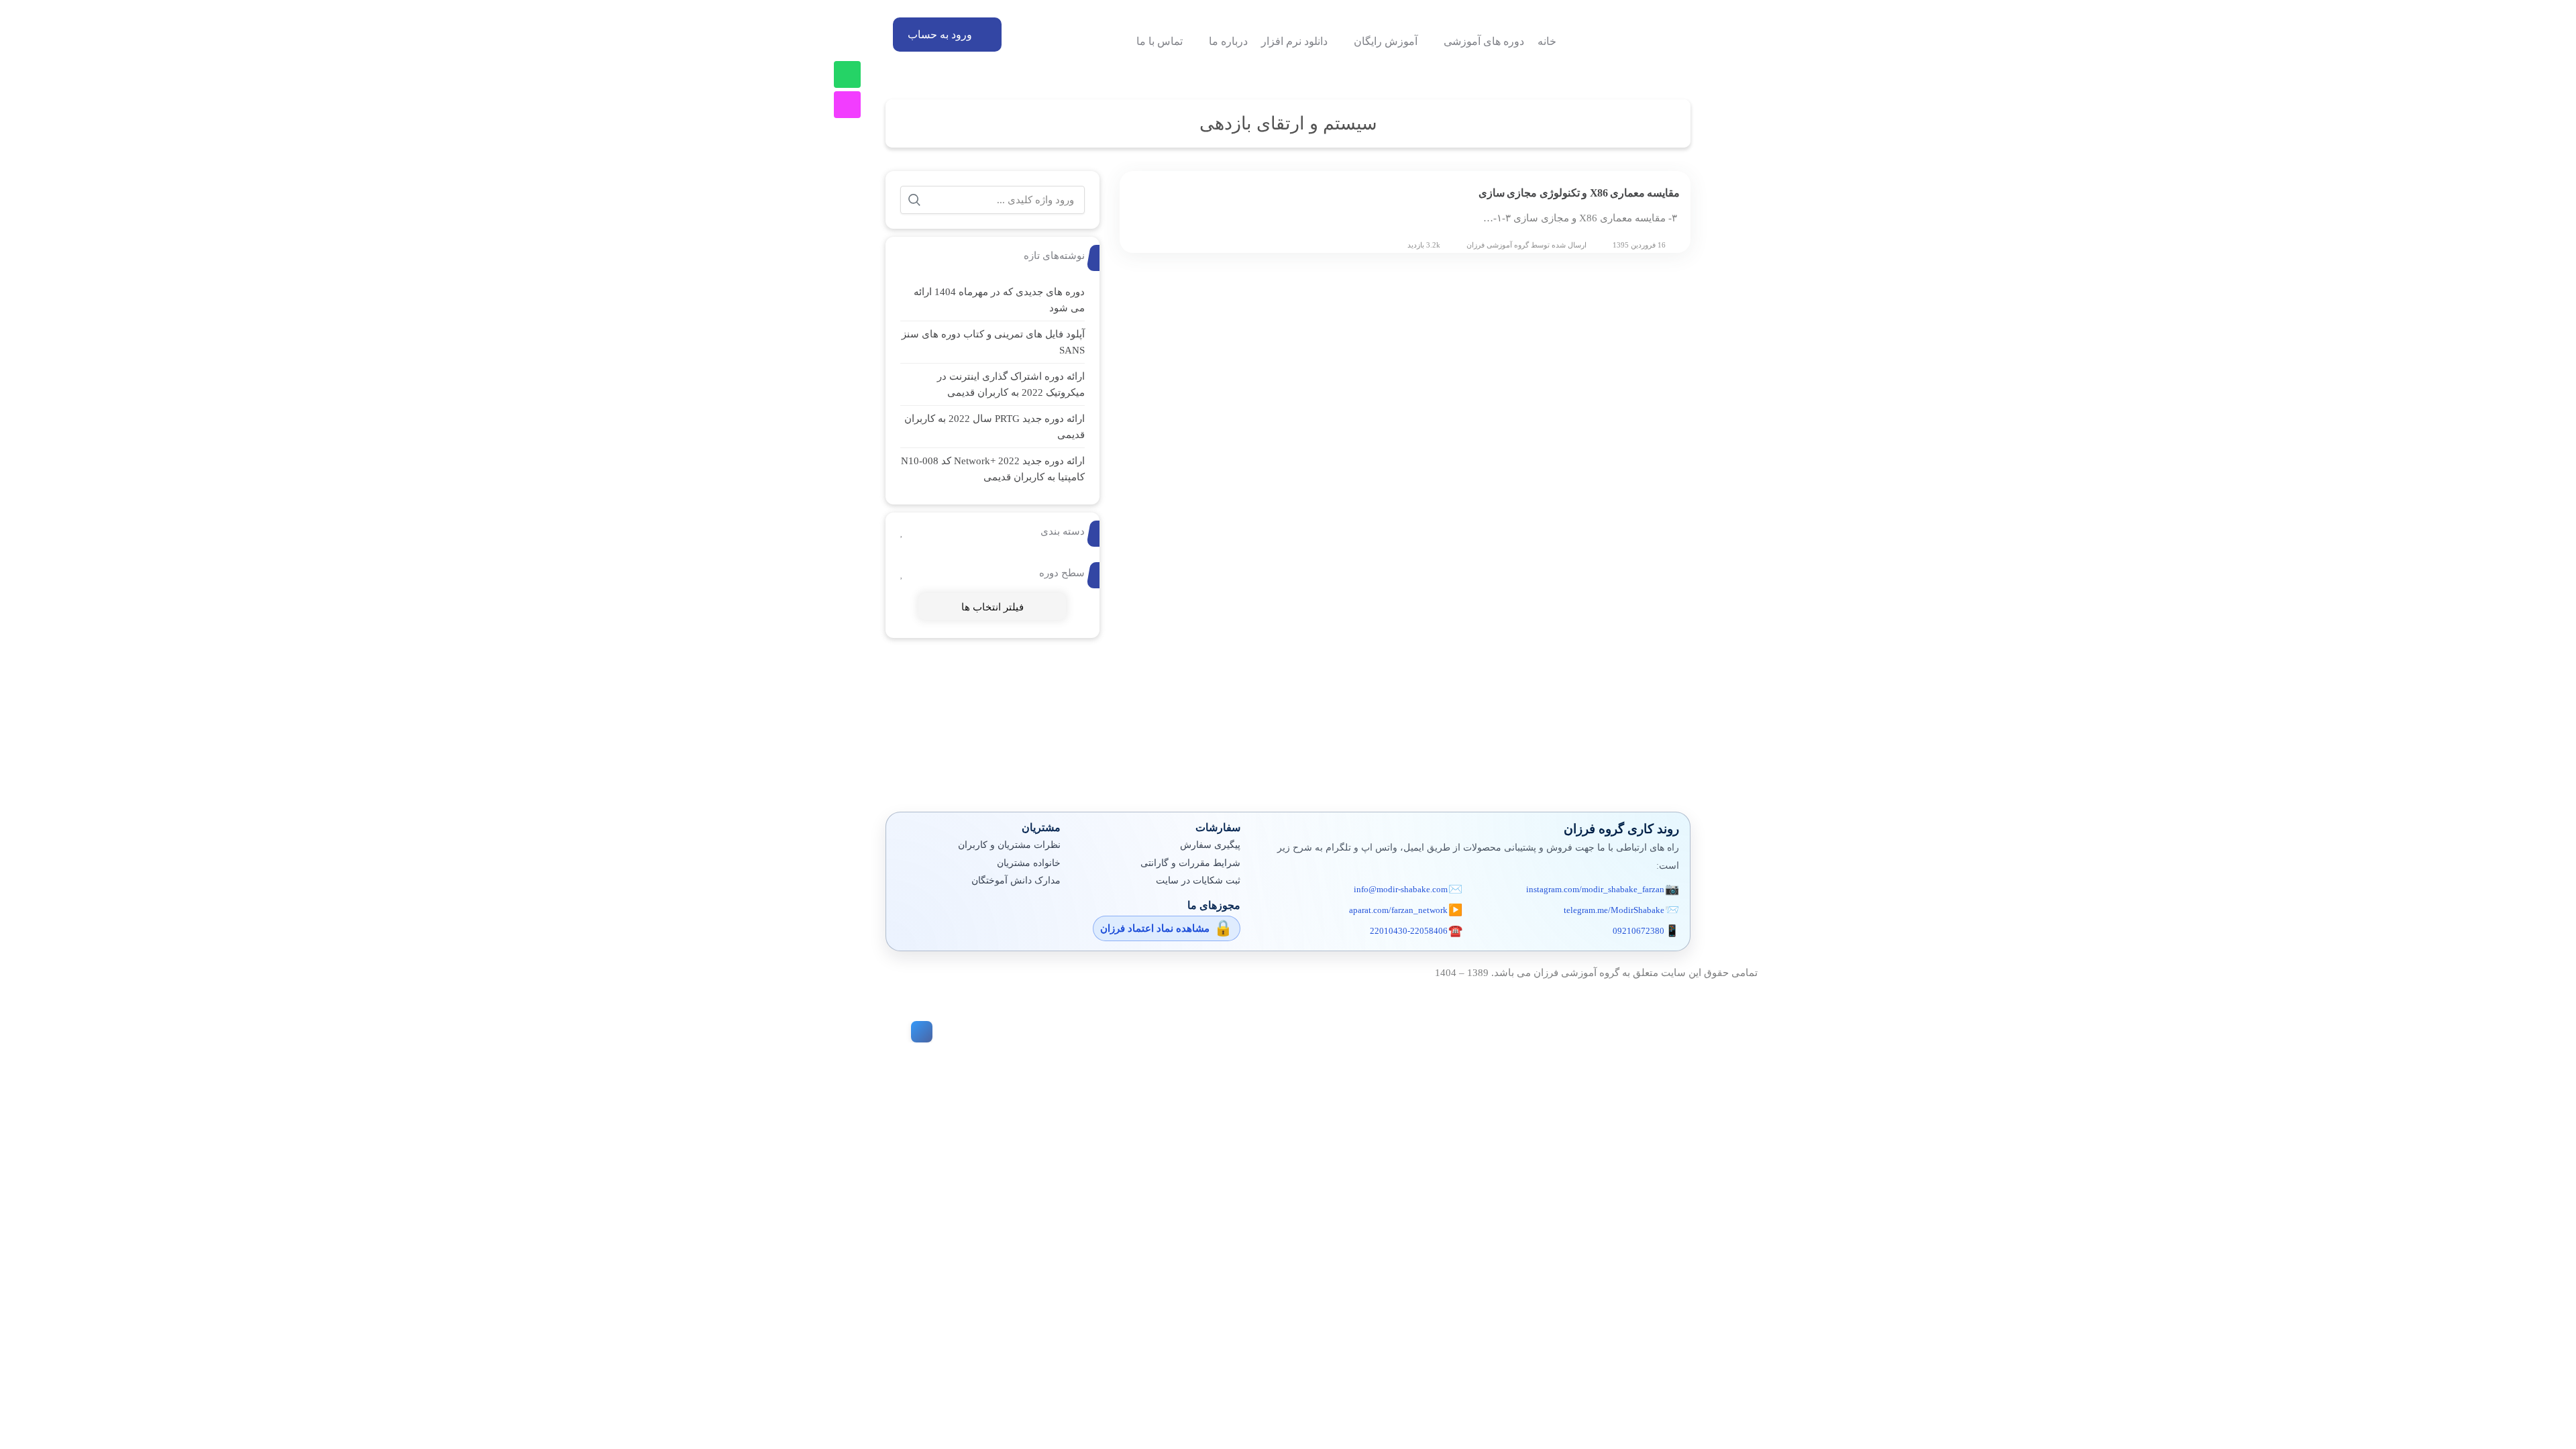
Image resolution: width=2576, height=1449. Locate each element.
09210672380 (1639, 931)
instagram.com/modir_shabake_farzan (1595, 889)
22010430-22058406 (1409, 931)
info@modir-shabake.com (1401, 889)
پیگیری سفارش (1210, 845)
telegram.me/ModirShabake (1614, 910)
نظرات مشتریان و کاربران (1009, 845)
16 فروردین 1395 (1639, 245)
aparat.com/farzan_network (1398, 910)
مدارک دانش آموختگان (1016, 880)
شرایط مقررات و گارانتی (1190, 863)
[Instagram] (847, 105)
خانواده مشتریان (1029, 863)
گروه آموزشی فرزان (1498, 245)
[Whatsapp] (847, 74)
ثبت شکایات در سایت (1198, 880)
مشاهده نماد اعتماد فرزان (1155, 928)
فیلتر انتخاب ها (992, 607)
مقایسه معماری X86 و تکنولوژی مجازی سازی (1579, 193)
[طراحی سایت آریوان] (919, 1032)
